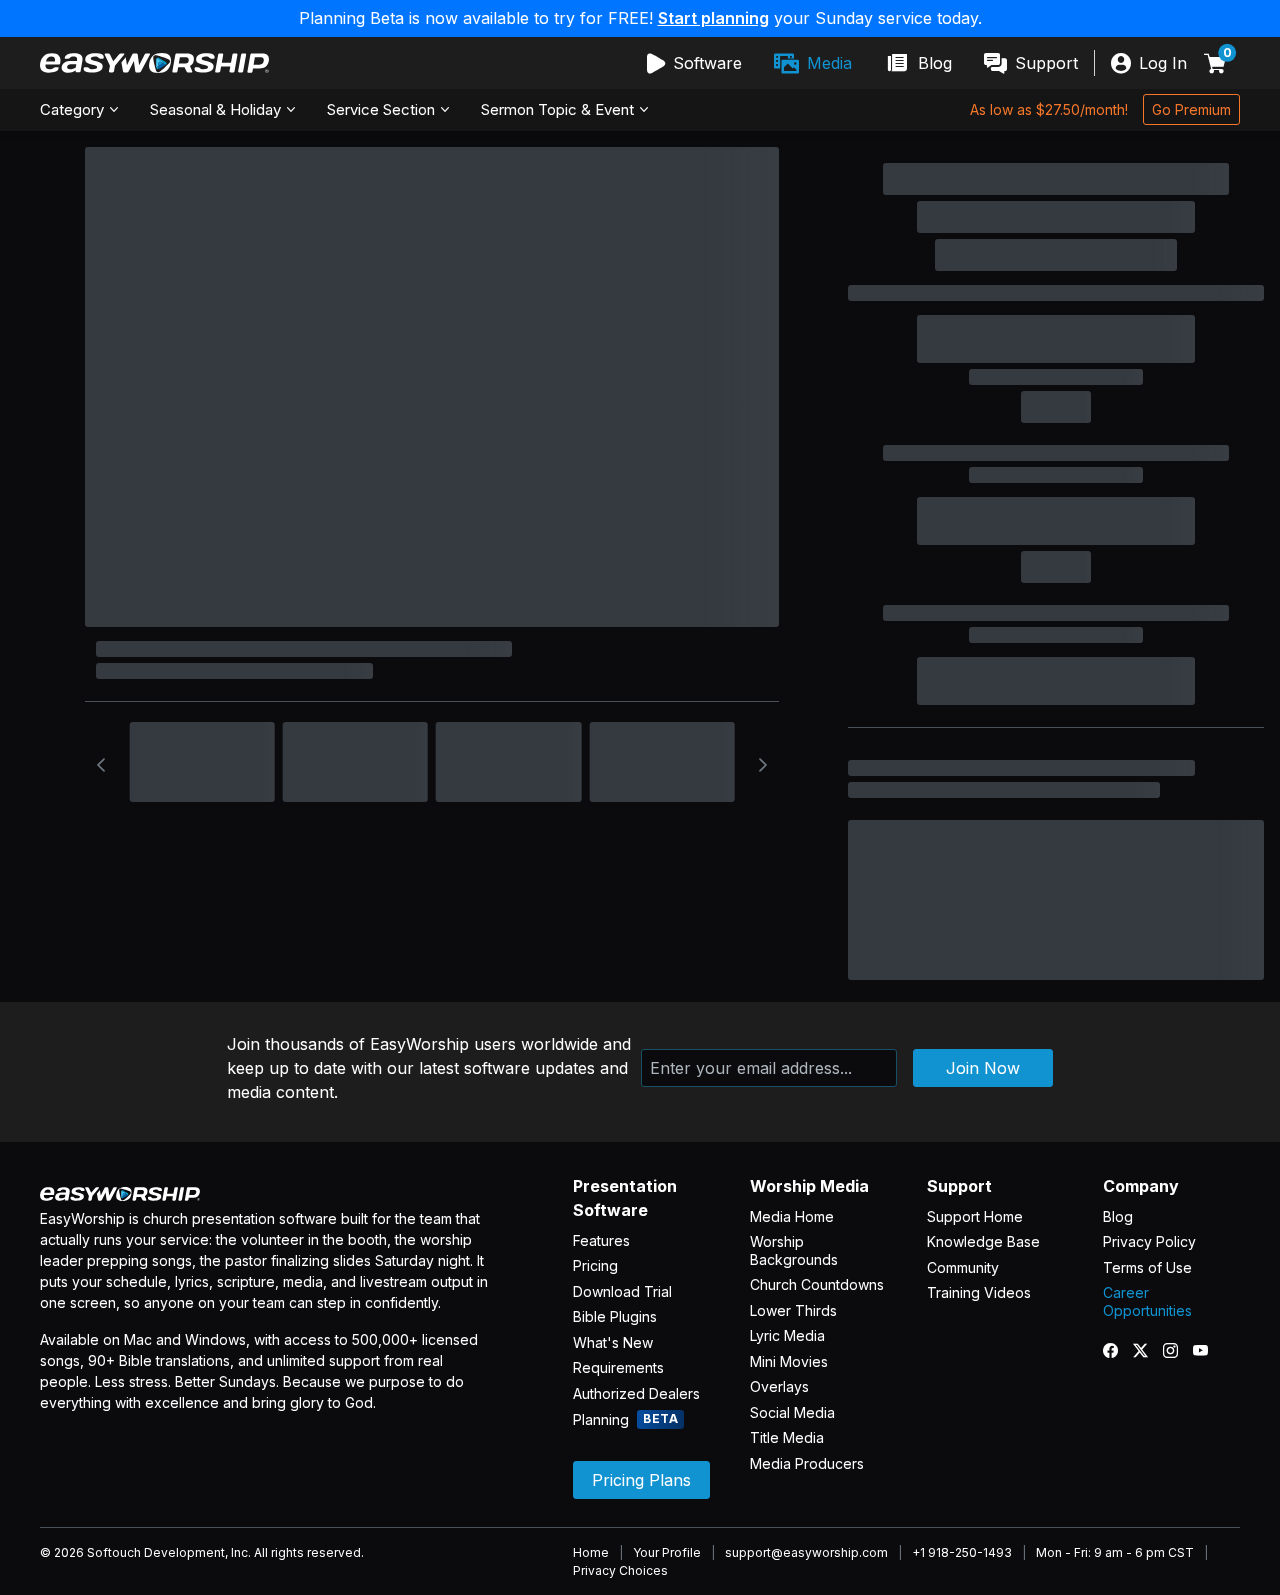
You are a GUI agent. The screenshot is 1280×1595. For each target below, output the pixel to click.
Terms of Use (1147, 1267)
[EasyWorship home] (154, 63)
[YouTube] (1208, 1350)
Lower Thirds (793, 1310)
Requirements (618, 1367)
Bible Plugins (615, 1316)
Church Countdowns (817, 1284)
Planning (625, 1419)
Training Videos (979, 1292)
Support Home (975, 1216)
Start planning (713, 18)
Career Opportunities (1147, 1301)
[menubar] (863, 63)
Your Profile (667, 1552)
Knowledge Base (983, 1241)
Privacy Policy (1149, 1241)
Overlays (779, 1386)
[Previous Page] (101, 765)
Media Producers (807, 1463)
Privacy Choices (620, 1570)
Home (591, 1552)
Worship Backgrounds (794, 1250)
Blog (1118, 1216)
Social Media (792, 1412)
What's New (613, 1342)
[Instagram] (1178, 1350)
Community (963, 1267)
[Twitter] (1148, 1350)
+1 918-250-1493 (962, 1552)
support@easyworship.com (806, 1552)
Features (601, 1240)
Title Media (787, 1437)
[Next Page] (763, 765)
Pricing (595, 1265)
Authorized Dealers (636, 1393)
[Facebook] (1118, 1350)
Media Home (792, 1216)
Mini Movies (789, 1361)
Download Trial (622, 1291)
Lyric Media (787, 1335)
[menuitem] (694, 63)
